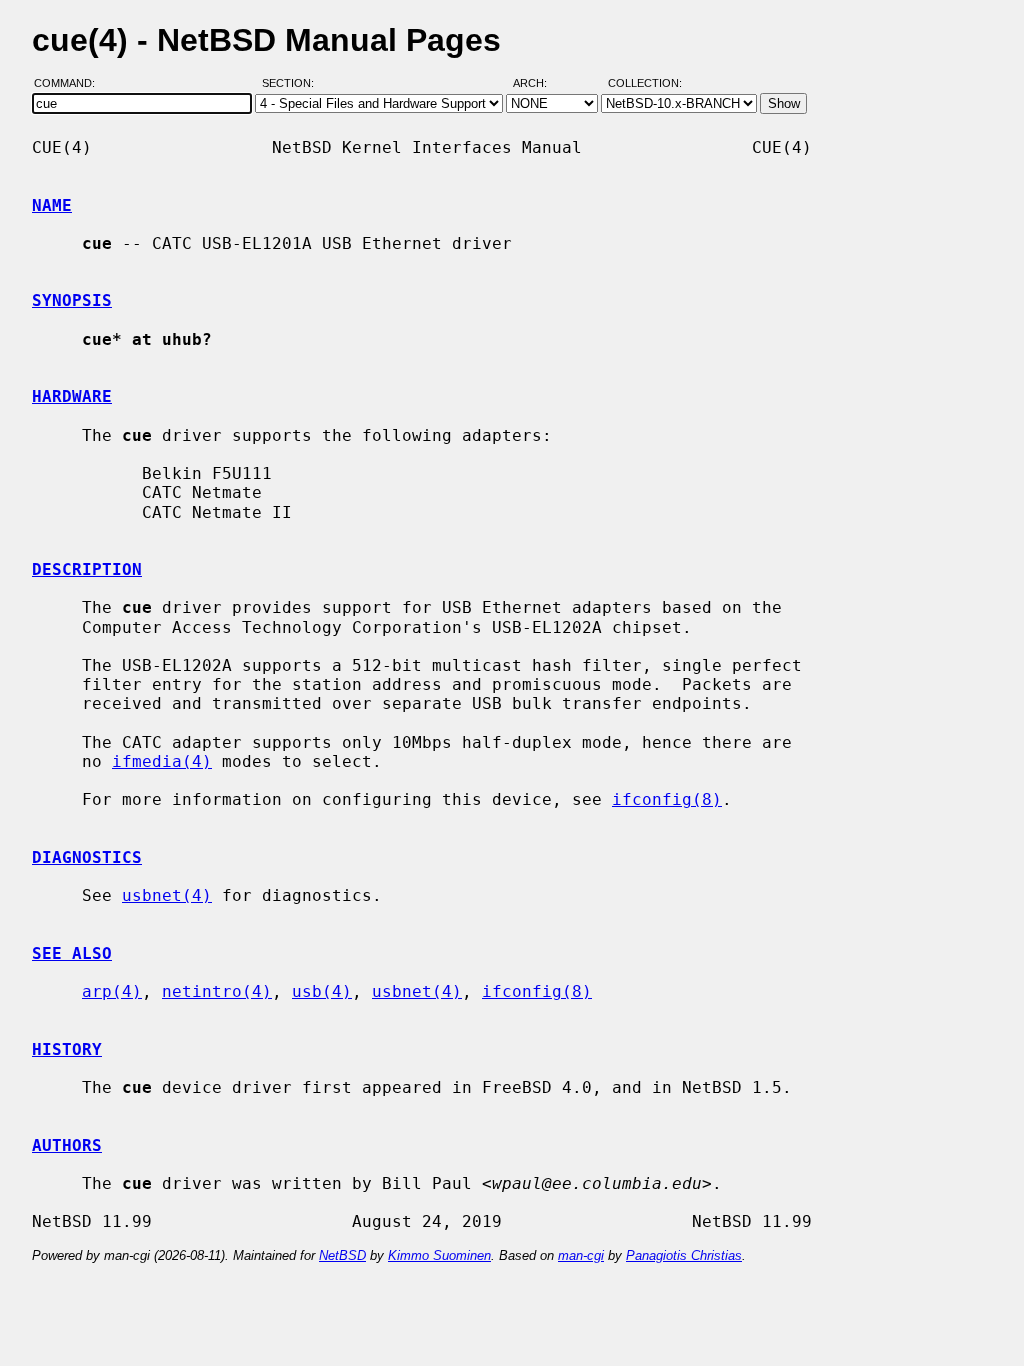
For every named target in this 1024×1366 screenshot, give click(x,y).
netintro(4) (217, 991)
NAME (52, 205)
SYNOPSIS (72, 300)
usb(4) (322, 991)
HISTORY (67, 1049)
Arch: (539, 83)
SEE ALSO (72, 953)
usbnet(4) (167, 895)
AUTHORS (67, 1145)
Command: (70, 83)
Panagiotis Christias (684, 1255)
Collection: (645, 83)
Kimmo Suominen (439, 1255)
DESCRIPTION (87, 569)
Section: (292, 83)
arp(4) (112, 991)
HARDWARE (72, 396)
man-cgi (581, 1255)
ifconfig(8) (667, 799)
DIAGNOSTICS (87, 857)
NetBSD (342, 1255)
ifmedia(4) (162, 761)
